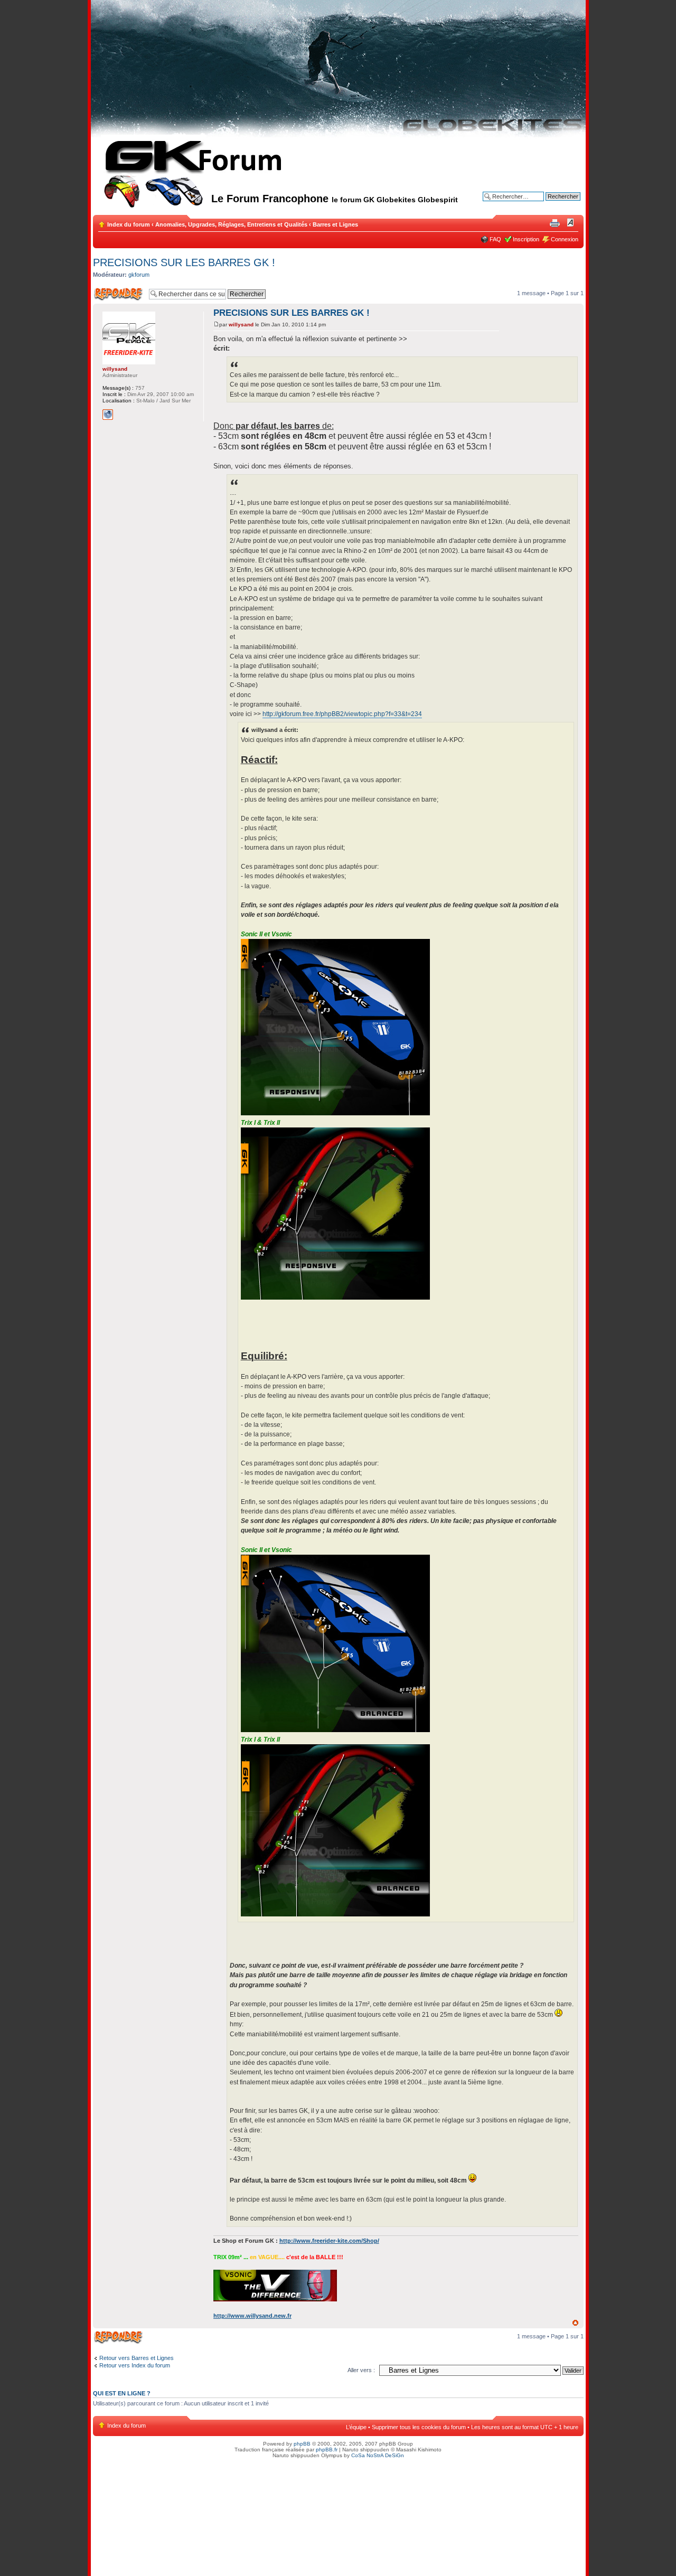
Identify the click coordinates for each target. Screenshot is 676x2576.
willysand (241, 325)
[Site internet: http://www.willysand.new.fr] (108, 415)
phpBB (302, 2444)
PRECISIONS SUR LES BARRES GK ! (184, 262)
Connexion (565, 239)
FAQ (495, 239)
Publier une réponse (107, 294)
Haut (575, 2323)
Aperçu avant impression (555, 222)
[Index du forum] (152, 187)
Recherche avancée (554, 204)
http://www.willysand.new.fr (252, 2316)
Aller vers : (361, 2370)
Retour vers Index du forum (135, 2365)
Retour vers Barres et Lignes (137, 2358)
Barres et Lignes (335, 224)
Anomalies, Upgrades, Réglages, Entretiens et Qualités (231, 224)
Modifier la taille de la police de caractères (571, 222)
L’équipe (356, 2427)
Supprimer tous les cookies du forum (419, 2427)
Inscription (526, 239)
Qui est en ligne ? (122, 2393)
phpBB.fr (327, 2450)
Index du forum (129, 224)
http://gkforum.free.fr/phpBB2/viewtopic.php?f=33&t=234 (342, 714)
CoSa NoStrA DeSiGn (378, 2455)
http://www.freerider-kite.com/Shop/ (329, 2241)
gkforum (139, 275)
